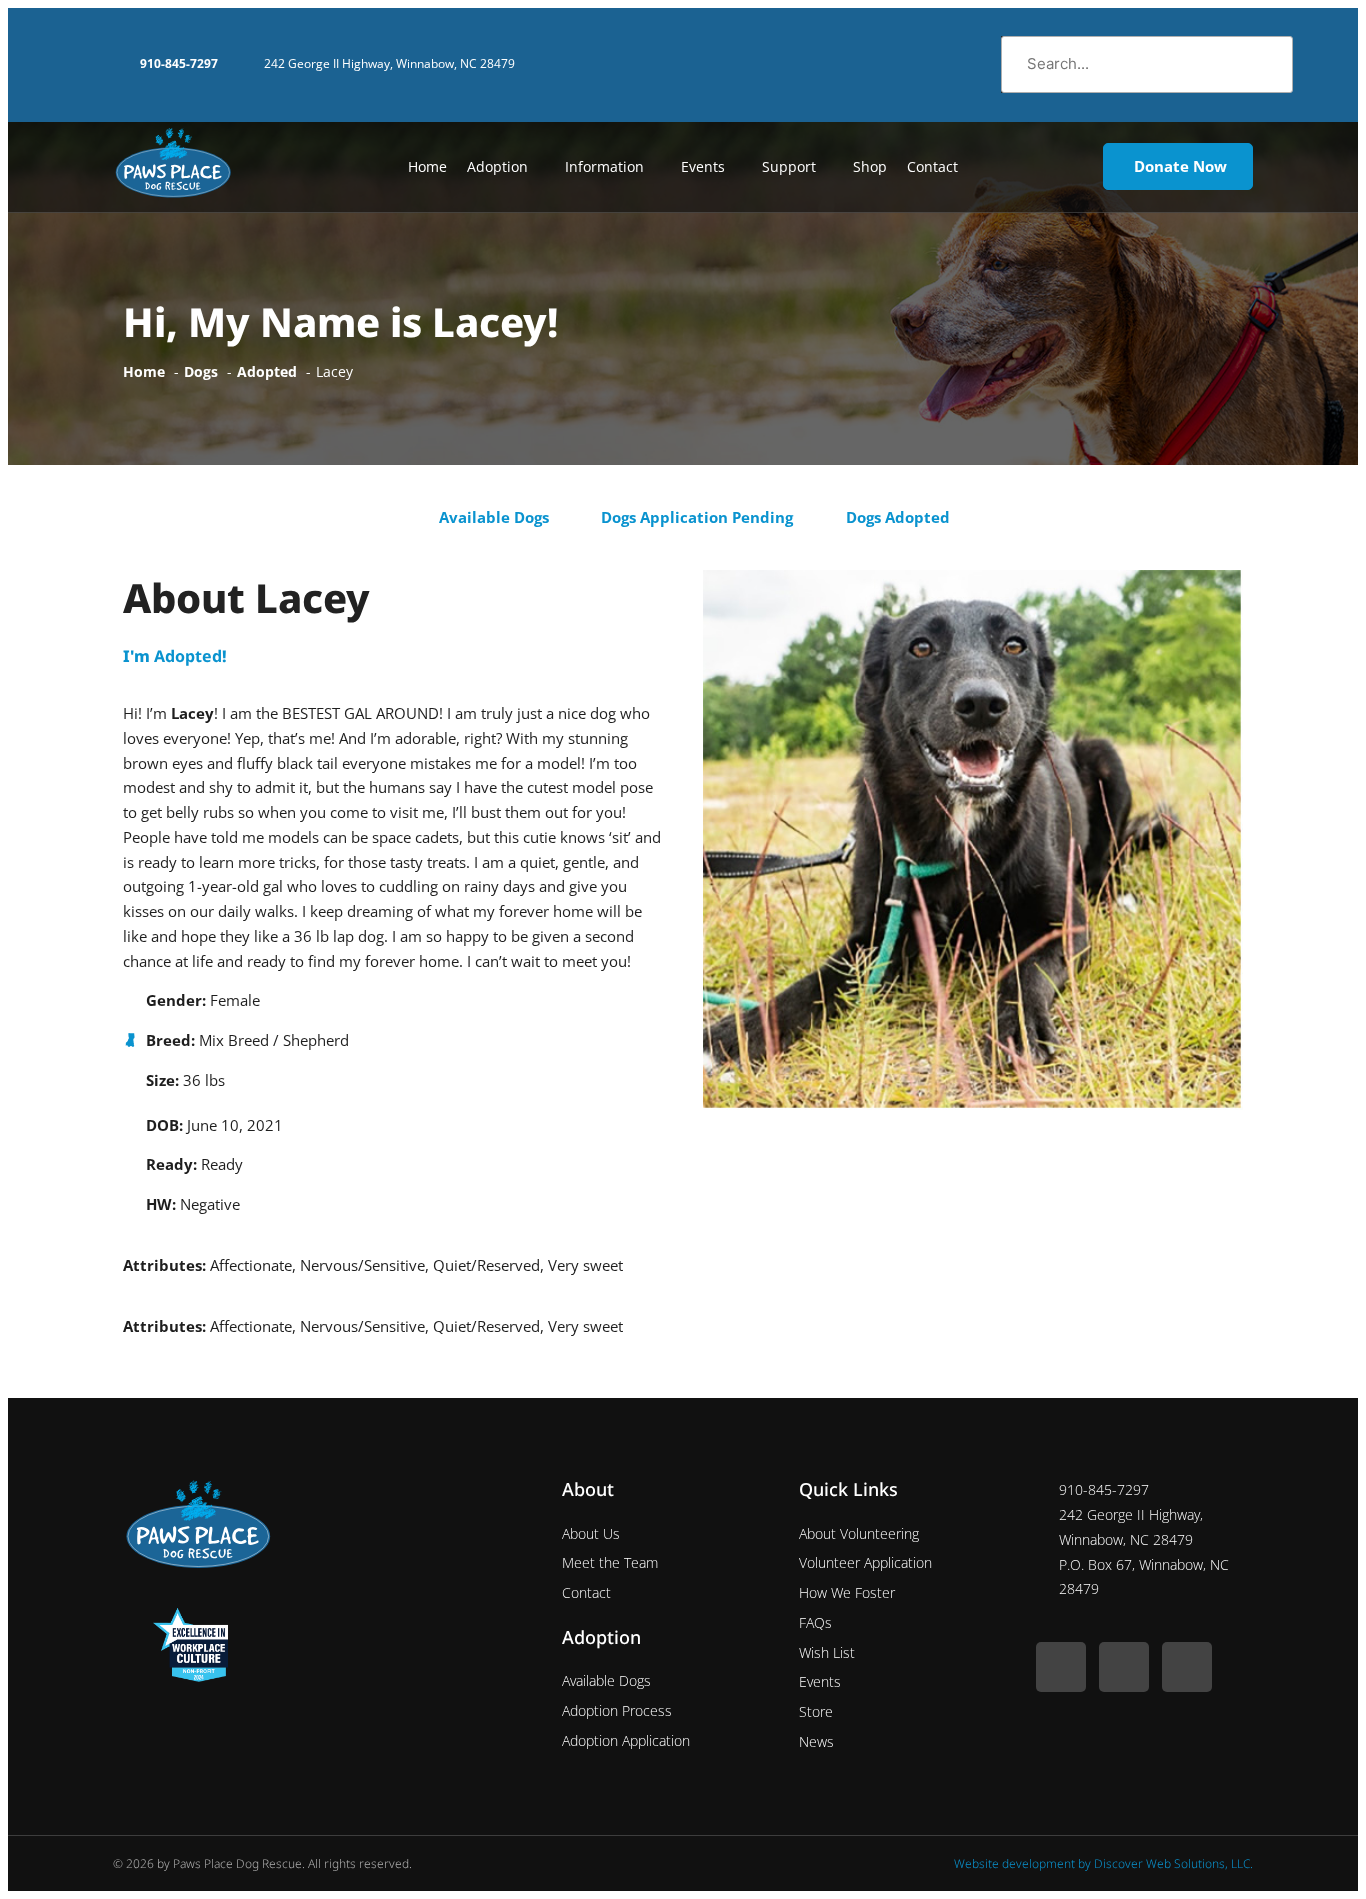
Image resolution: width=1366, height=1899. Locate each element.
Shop (870, 166)
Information (604, 166)
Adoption (497, 166)
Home (427, 166)
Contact (932, 166)
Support (789, 166)
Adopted (188, 656)
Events (703, 166)
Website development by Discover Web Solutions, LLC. (1103, 1863)
